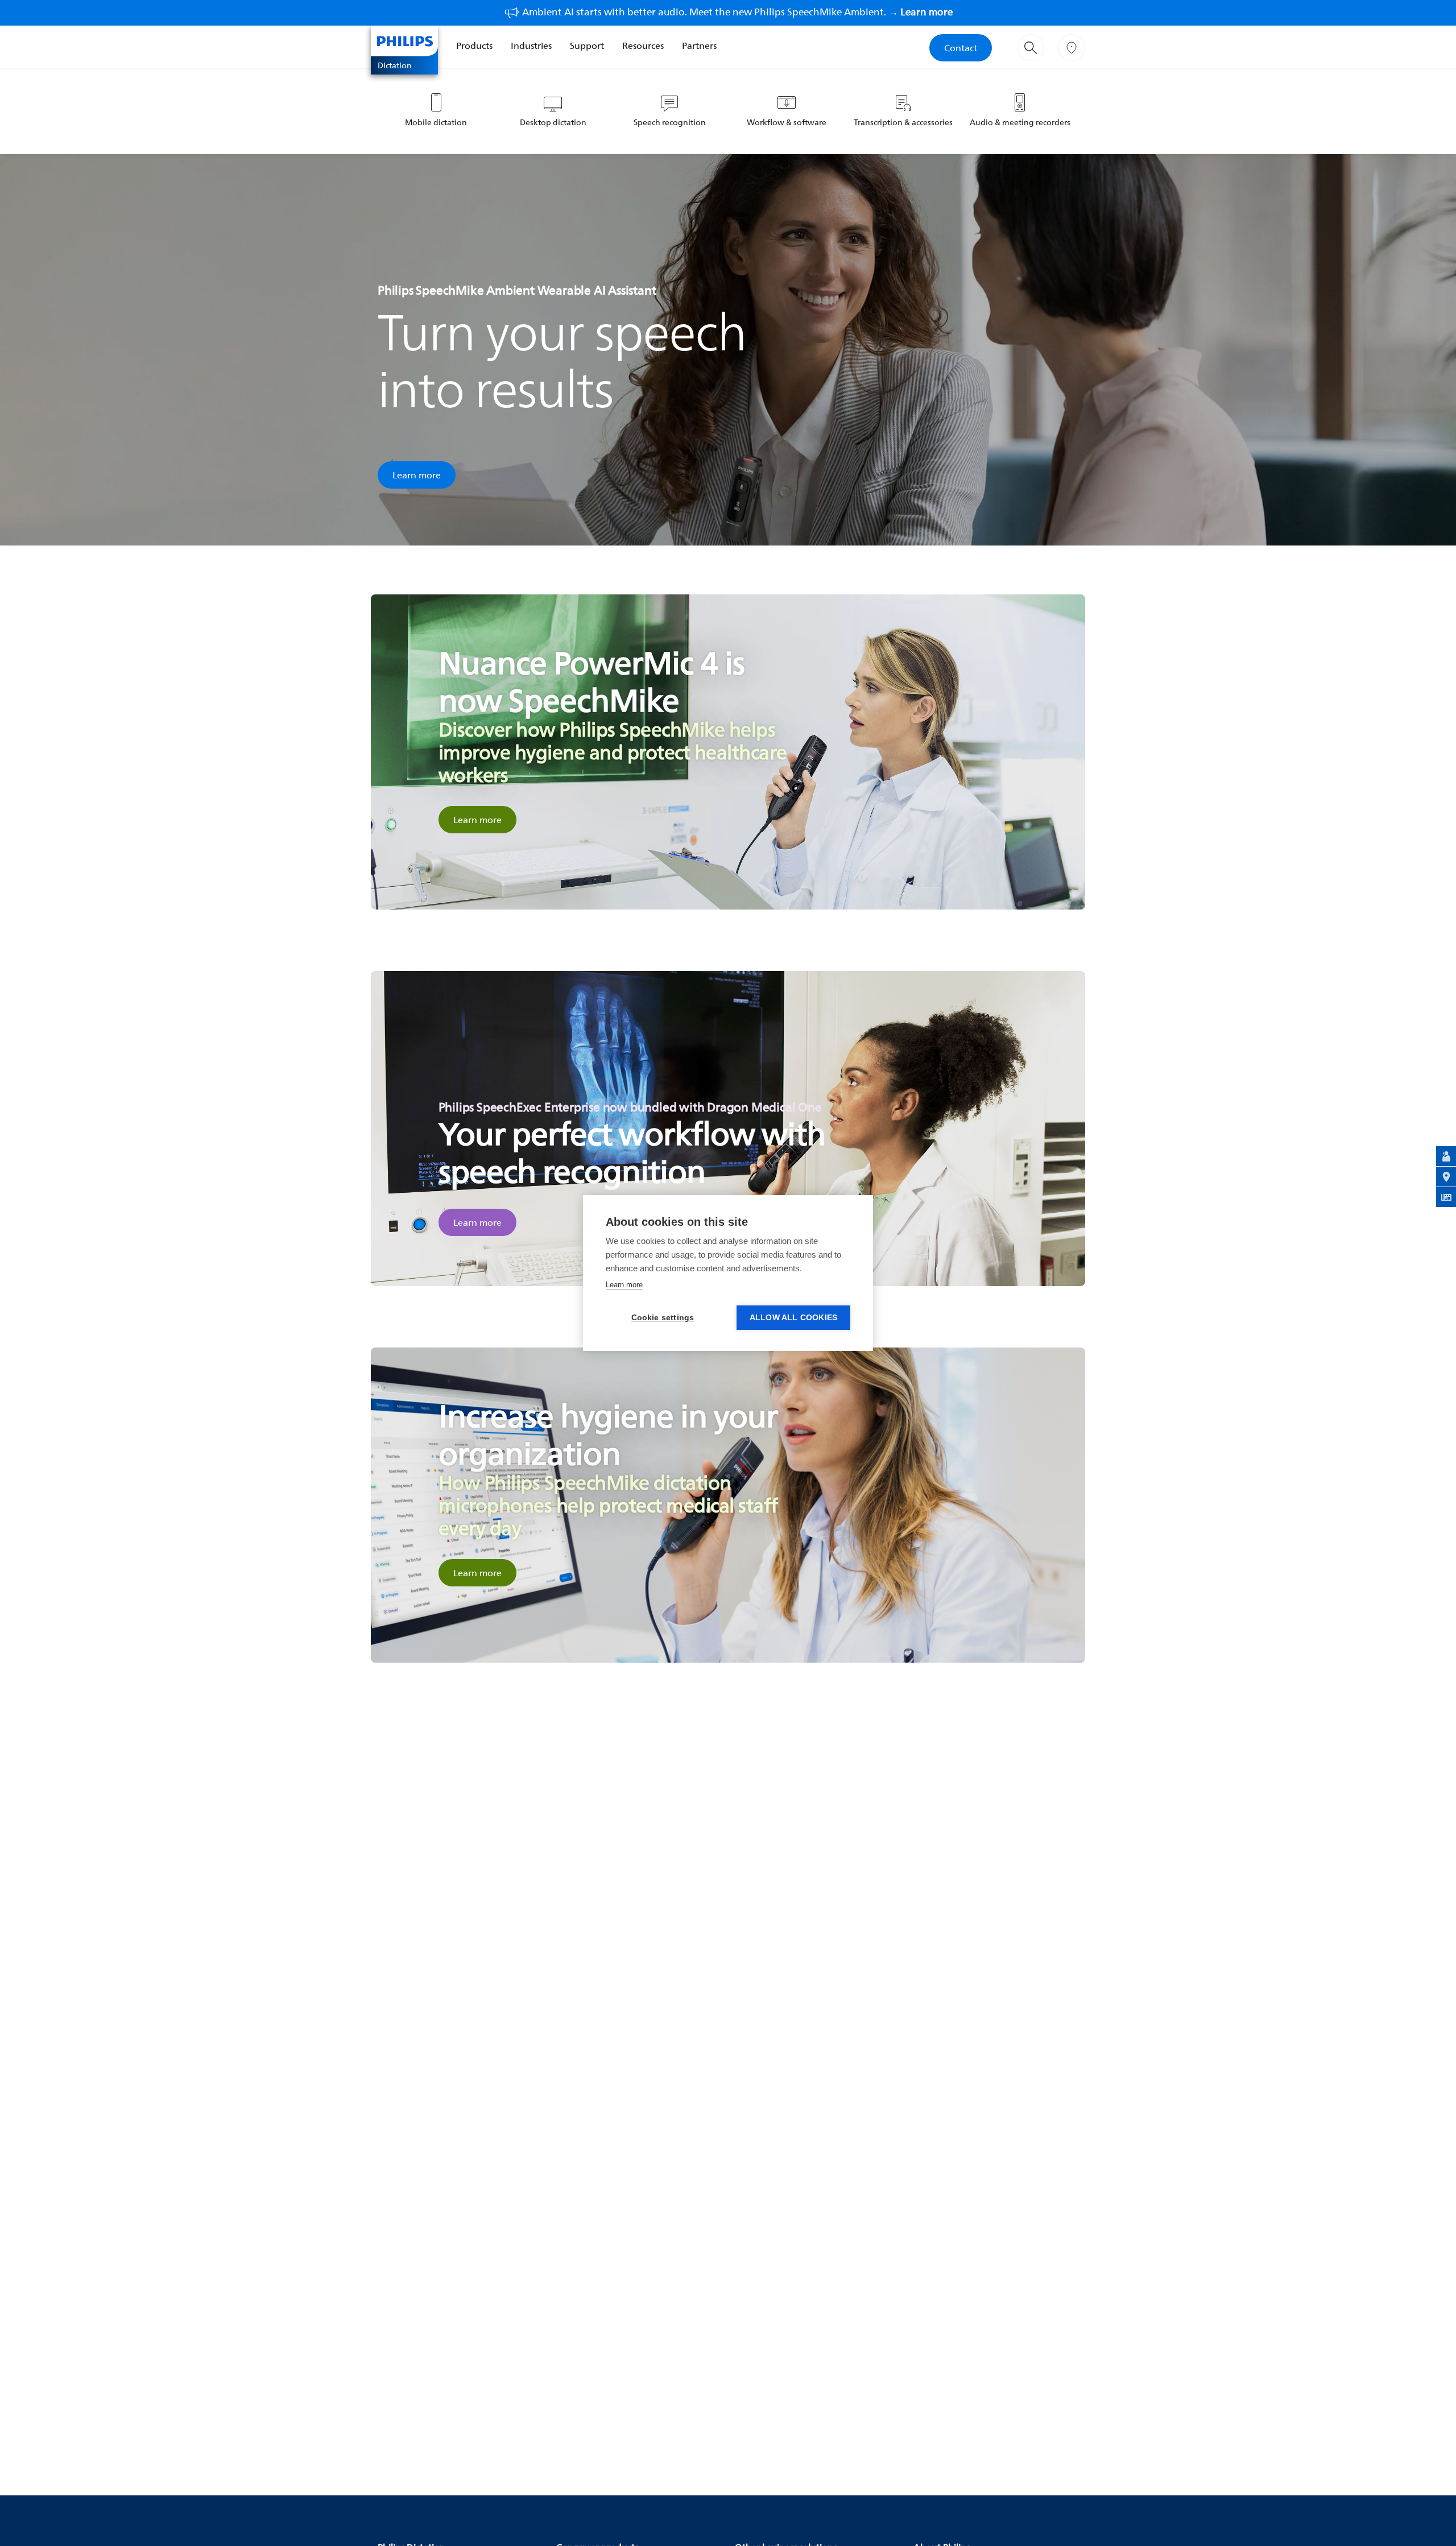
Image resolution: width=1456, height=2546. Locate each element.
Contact (961, 48)
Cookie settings (663, 1318)
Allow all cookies (793, 1318)
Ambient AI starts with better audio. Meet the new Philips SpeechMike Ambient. (737, 12)
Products (474, 46)
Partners (699, 46)
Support (587, 46)
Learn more (417, 475)
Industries (531, 46)
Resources (643, 46)
